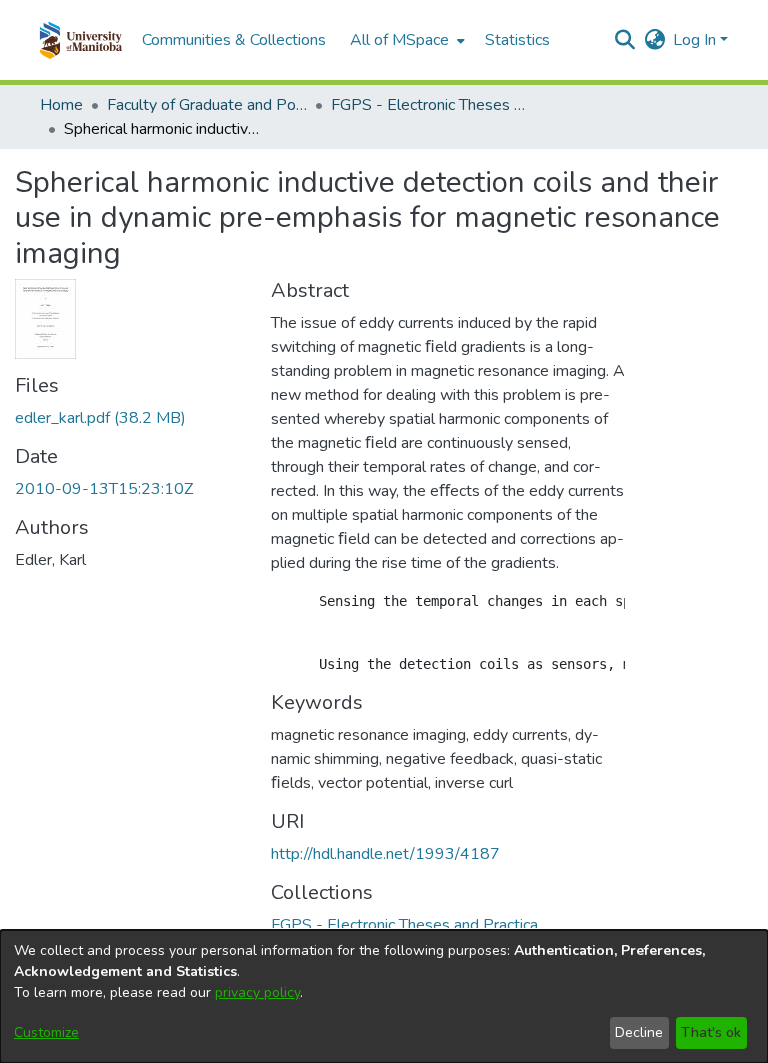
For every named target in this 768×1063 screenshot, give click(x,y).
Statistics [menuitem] (517, 40)
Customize (46, 1032)
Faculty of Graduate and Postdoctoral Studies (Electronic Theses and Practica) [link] (207, 105)
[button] (80, 40)
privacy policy (257, 992)
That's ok (711, 1032)
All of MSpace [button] (399, 40)
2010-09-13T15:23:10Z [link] (104, 489)
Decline (639, 1032)
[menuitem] (405, 40)
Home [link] (61, 105)
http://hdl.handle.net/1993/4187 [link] (385, 854)
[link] (100, 418)
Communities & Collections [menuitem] (234, 40)
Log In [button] (696, 40)
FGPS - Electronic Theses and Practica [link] (431, 105)
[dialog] (384, 996)
